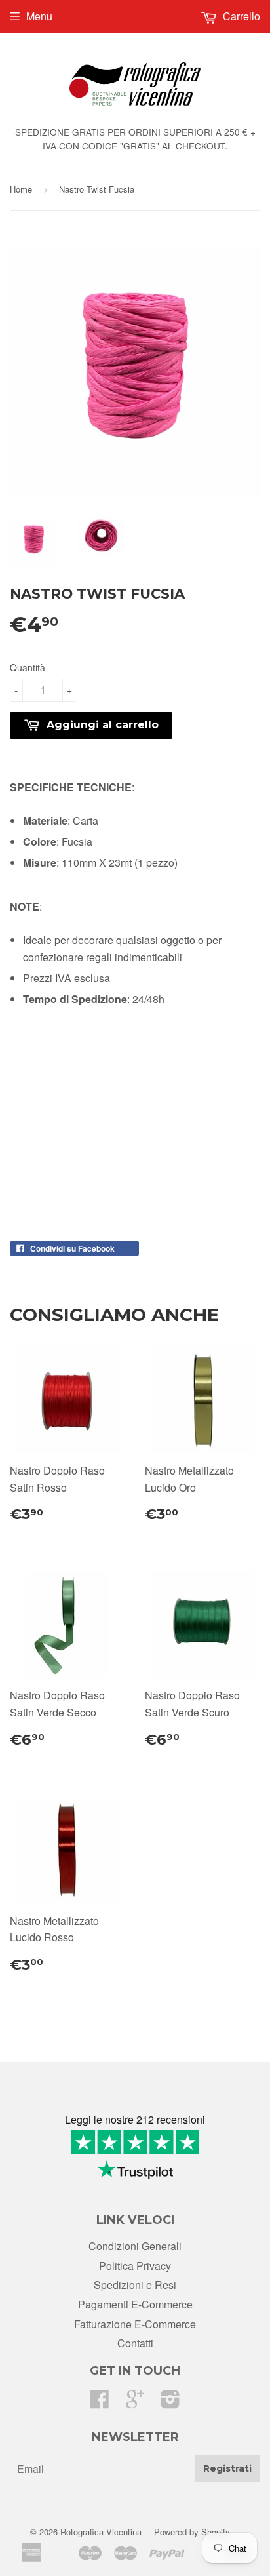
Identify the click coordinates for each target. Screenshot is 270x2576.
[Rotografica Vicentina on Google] (135, 2403)
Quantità (28, 667)
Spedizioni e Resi (135, 2285)
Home (21, 189)
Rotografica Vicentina (101, 2532)
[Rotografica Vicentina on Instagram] (170, 2403)
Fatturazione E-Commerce (135, 2324)
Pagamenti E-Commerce (135, 2304)
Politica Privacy (135, 2266)
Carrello (240, 16)
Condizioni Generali (135, 2246)
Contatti (135, 2343)
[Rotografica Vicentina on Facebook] (100, 2403)
